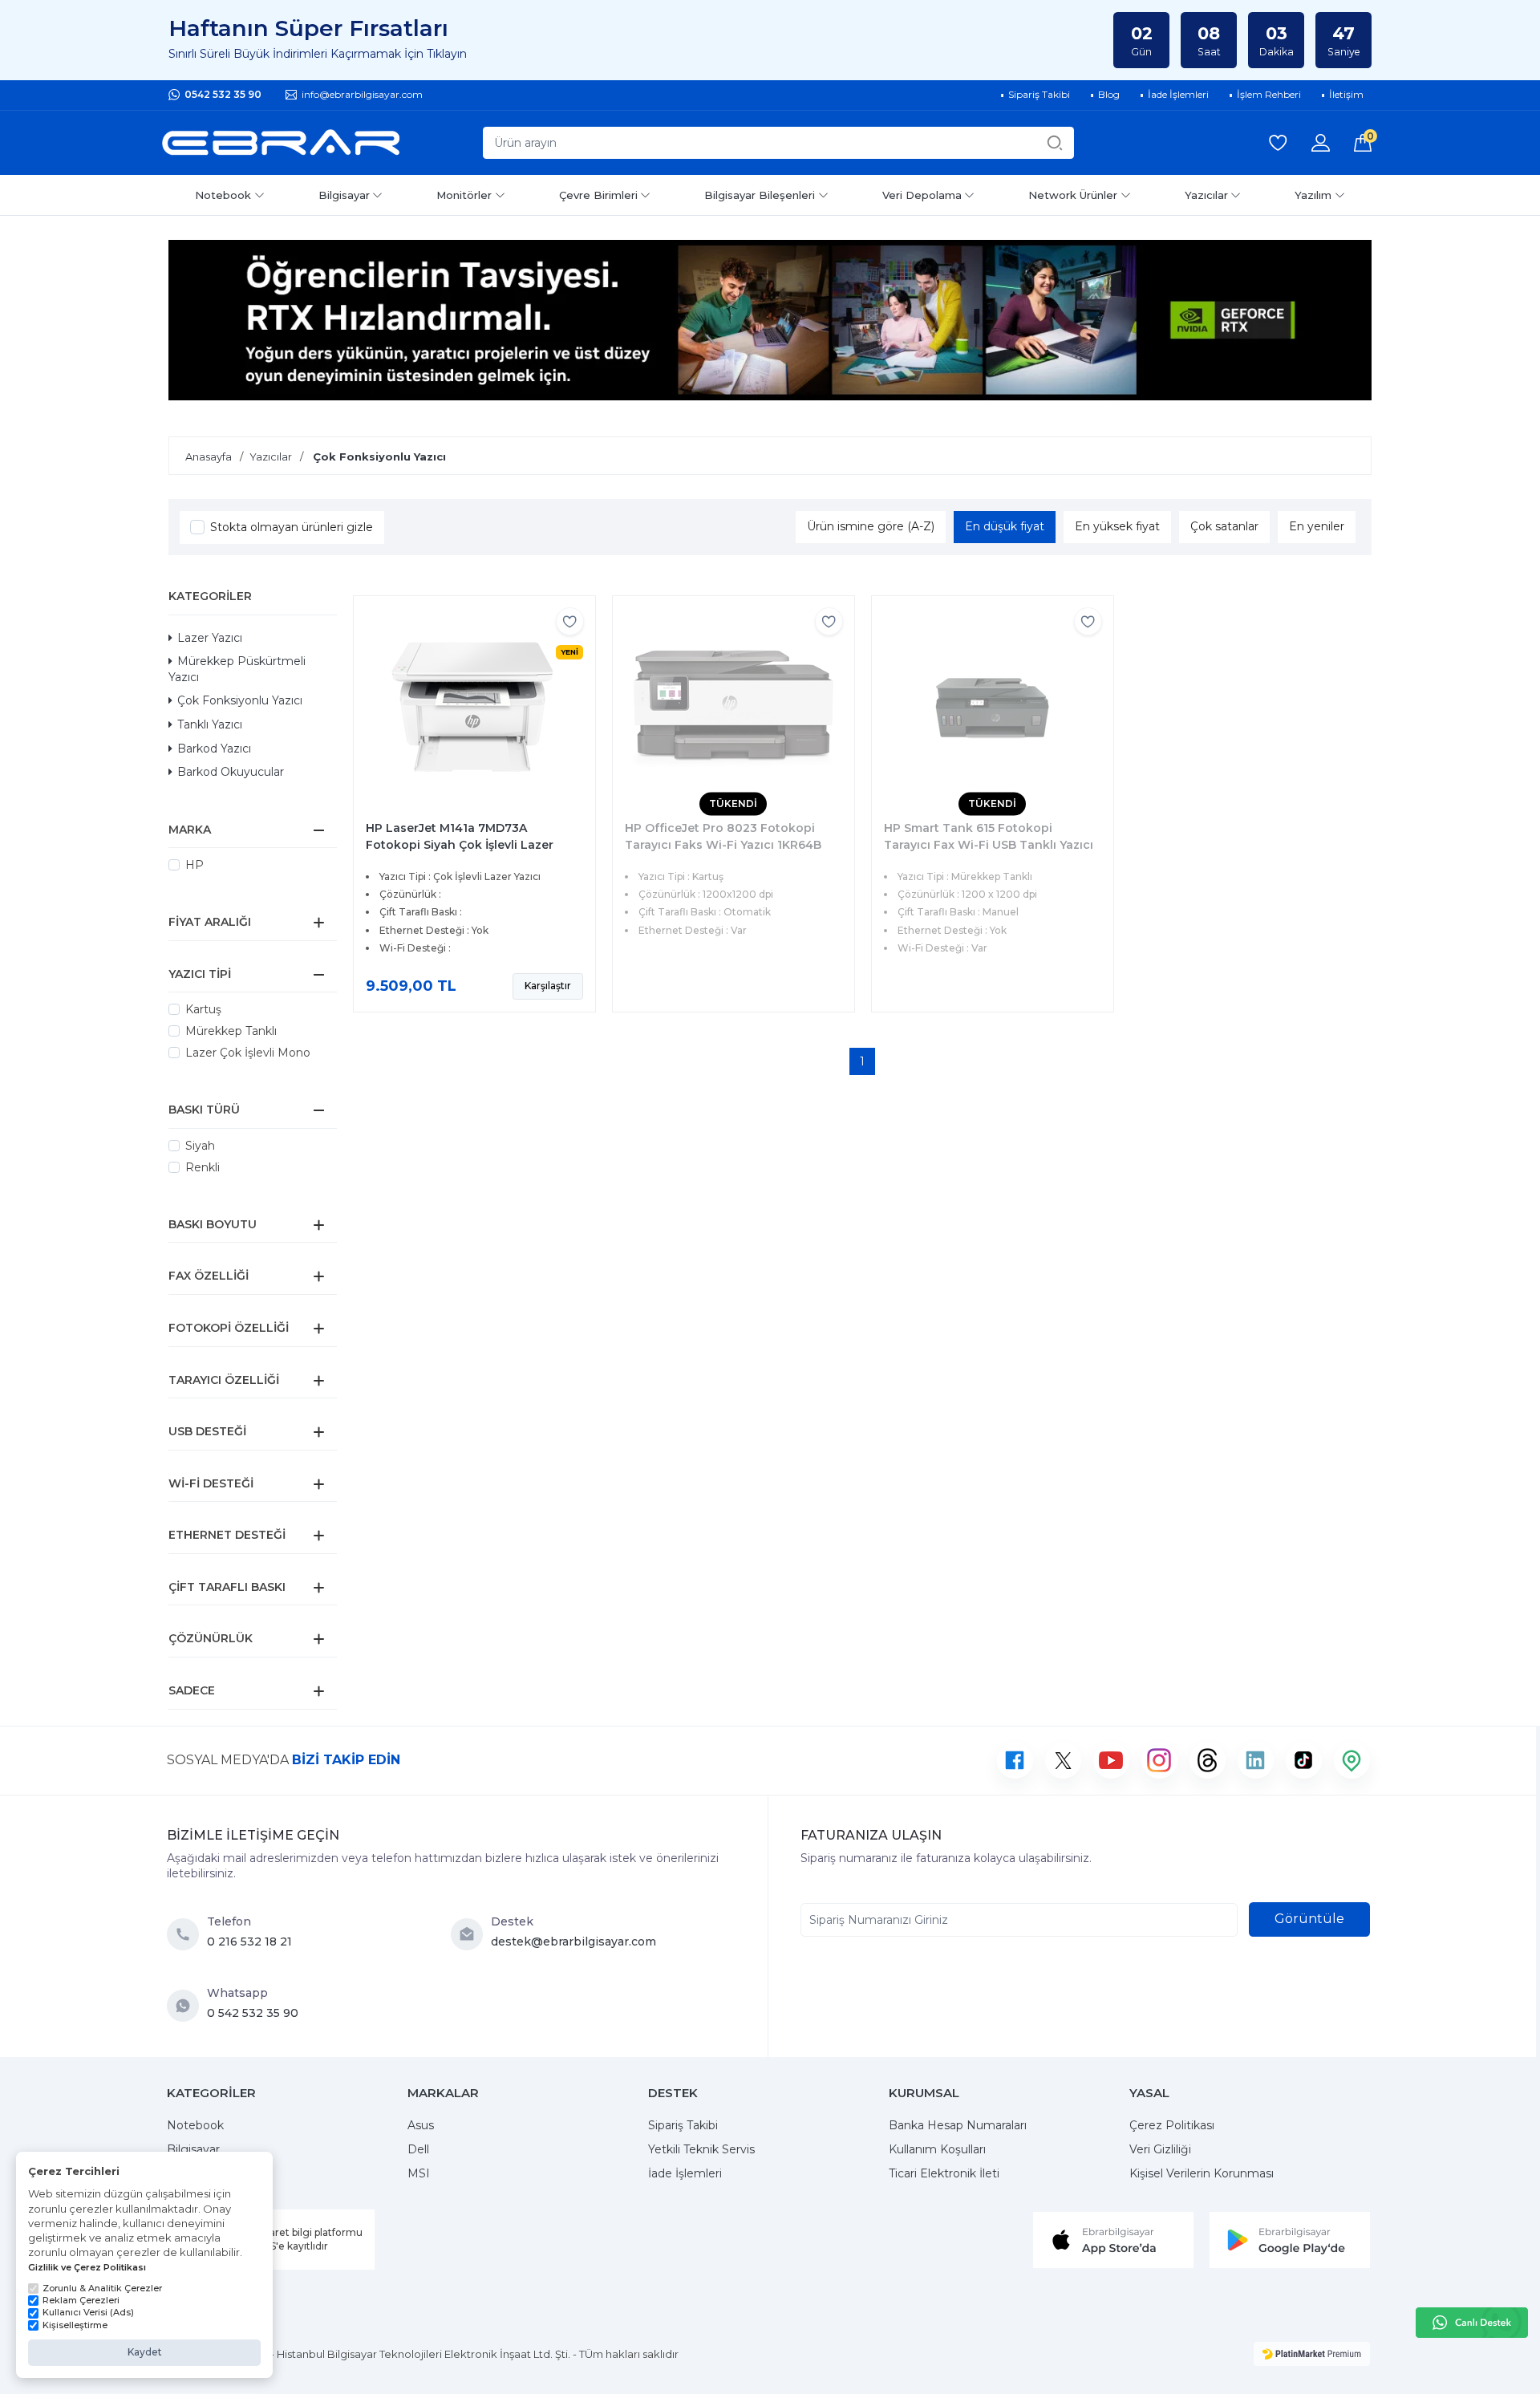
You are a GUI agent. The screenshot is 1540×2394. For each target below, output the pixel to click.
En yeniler (1317, 526)
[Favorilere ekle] (570, 621)
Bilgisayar (344, 195)
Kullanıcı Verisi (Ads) (88, 2312)
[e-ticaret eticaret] (1312, 2354)
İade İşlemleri (685, 2173)
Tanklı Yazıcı (210, 724)
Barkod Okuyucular (231, 772)
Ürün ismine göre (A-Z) (871, 526)
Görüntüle (1309, 1919)
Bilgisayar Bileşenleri (760, 195)
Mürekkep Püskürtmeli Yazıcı (237, 669)
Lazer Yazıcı (210, 638)
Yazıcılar (1206, 195)
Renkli (203, 1167)
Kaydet (145, 2352)
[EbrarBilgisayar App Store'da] (1113, 2239)
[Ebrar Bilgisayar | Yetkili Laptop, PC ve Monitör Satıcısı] (281, 143)
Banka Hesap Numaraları (958, 2125)
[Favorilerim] (1278, 143)
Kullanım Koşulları (937, 2149)
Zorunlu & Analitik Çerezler (102, 2288)
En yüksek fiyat (1117, 526)
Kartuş (203, 1009)
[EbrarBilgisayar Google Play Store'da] (1290, 2239)
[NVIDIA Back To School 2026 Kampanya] (770, 320)
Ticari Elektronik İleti (944, 2173)
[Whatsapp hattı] (1472, 2323)
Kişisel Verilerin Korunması (1202, 2173)
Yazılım (1313, 195)
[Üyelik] (1321, 143)
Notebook (223, 195)
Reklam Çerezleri (81, 2300)
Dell (418, 2149)
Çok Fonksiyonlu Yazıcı (240, 700)
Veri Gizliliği (1160, 2149)
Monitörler (464, 195)
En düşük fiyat (1005, 526)
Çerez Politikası (1172, 2125)
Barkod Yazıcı (214, 749)
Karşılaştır (548, 986)
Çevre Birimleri (598, 195)
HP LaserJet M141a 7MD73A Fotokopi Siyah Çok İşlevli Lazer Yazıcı (460, 845)
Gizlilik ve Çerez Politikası (87, 2267)
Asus (421, 2125)
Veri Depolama (922, 195)
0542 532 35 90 (223, 94)
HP (195, 865)
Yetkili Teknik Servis (701, 2149)
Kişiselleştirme (75, 2325)
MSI (419, 2173)
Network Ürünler (1073, 195)
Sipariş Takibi (683, 2125)
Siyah (200, 1146)
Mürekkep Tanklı (231, 1031)
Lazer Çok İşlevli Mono (248, 1053)
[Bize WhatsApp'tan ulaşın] (187, 2006)
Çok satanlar (1224, 526)
